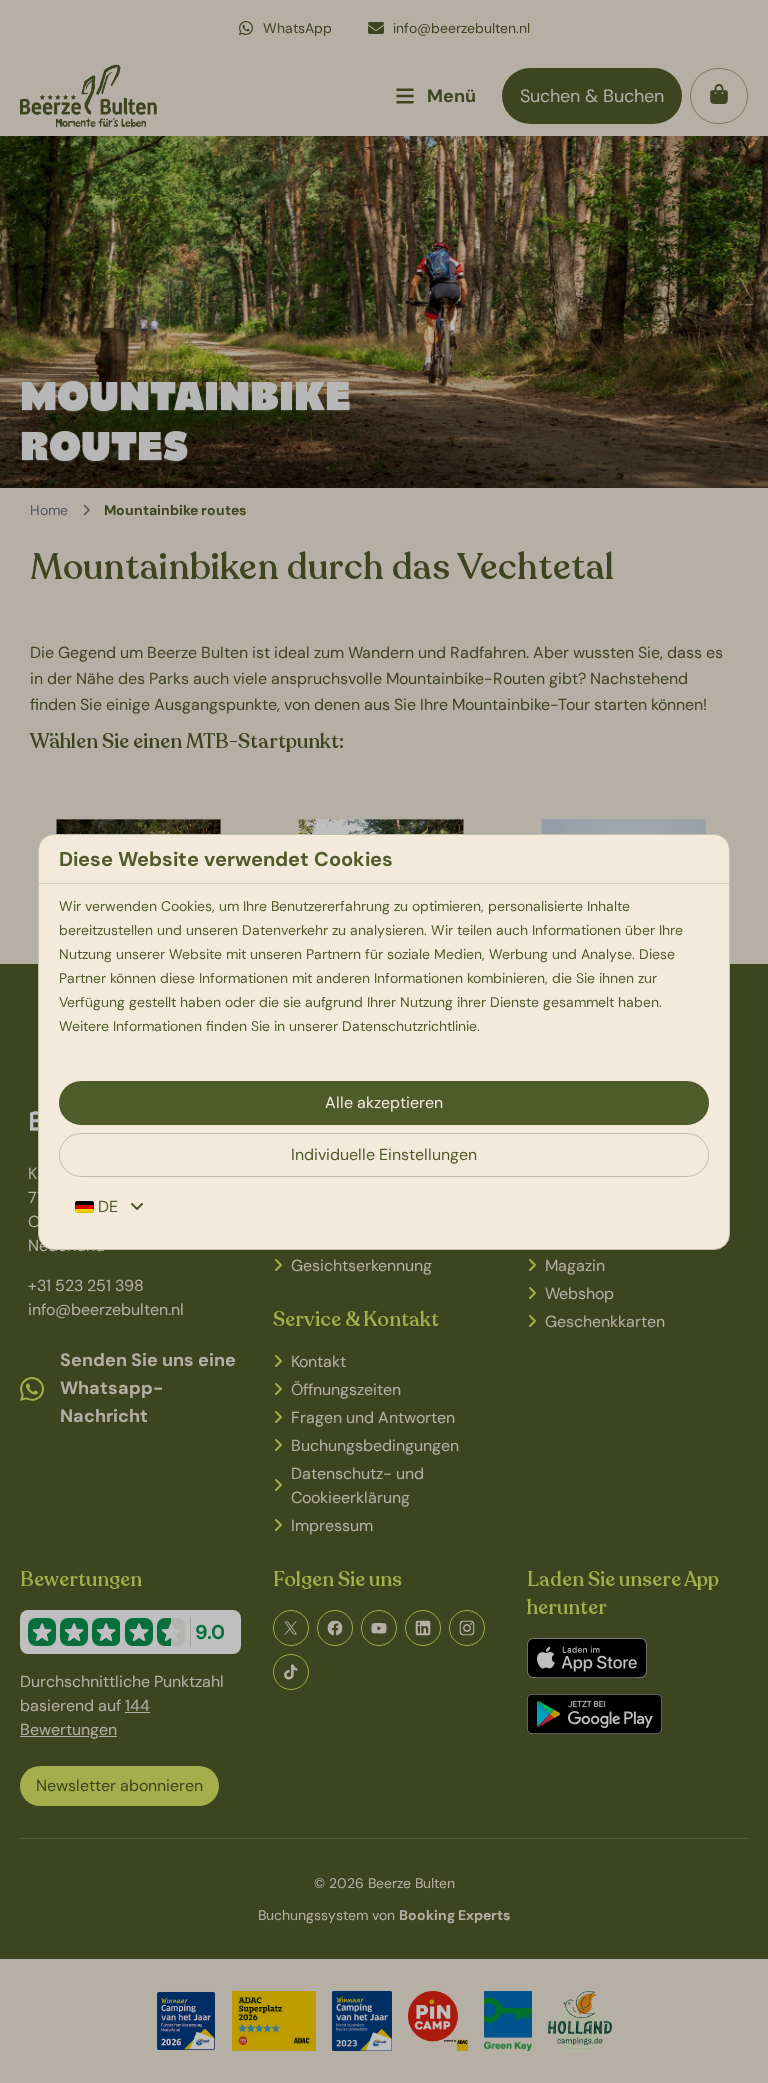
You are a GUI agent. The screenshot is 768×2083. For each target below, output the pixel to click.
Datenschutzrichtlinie (409, 1026)
